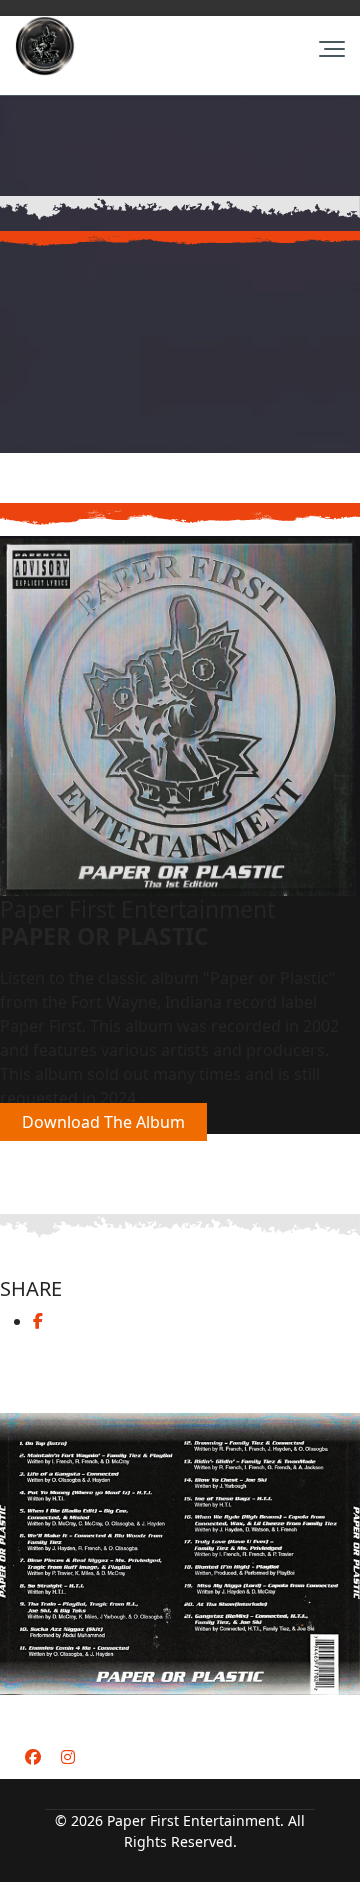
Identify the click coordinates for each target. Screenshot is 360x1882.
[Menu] (332, 49)
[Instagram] (68, 1757)
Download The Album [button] (103, 1122)
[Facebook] (33, 1757)
